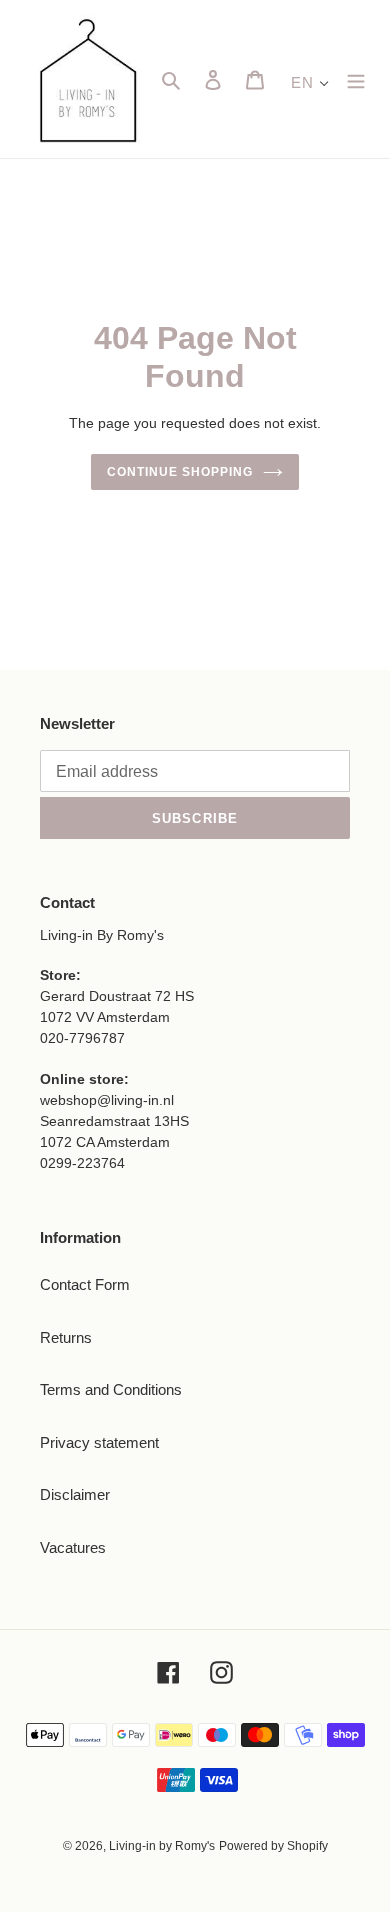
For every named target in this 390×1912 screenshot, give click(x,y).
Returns (66, 1337)
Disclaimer (75, 1494)
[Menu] (356, 79)
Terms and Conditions (111, 1389)
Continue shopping (180, 472)
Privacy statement (99, 1442)
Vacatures (73, 1547)
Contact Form (85, 1284)
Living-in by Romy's (162, 1846)
